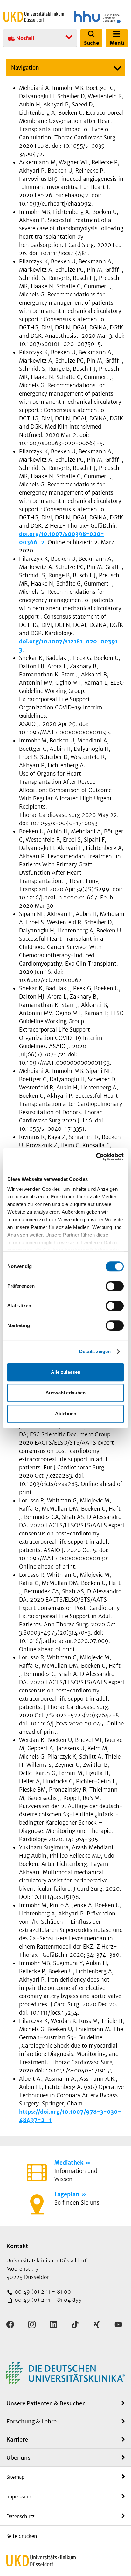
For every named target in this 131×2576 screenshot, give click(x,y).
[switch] (115, 1286)
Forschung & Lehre (31, 2421)
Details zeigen (95, 1351)
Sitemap (15, 2477)
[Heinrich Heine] (97, 17)
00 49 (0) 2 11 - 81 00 (42, 2292)
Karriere (17, 2439)
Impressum (19, 2497)
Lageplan (67, 2194)
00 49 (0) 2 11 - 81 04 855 (47, 2300)
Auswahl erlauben (65, 1393)
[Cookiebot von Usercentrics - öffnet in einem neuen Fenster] (96, 1157)
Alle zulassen (66, 1372)
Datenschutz (21, 2516)
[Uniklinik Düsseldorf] (34, 17)
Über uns (18, 2457)
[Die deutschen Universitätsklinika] (65, 2373)
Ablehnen (66, 1414)
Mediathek (69, 2163)
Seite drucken (22, 2536)
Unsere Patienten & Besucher (45, 2403)
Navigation (25, 68)
